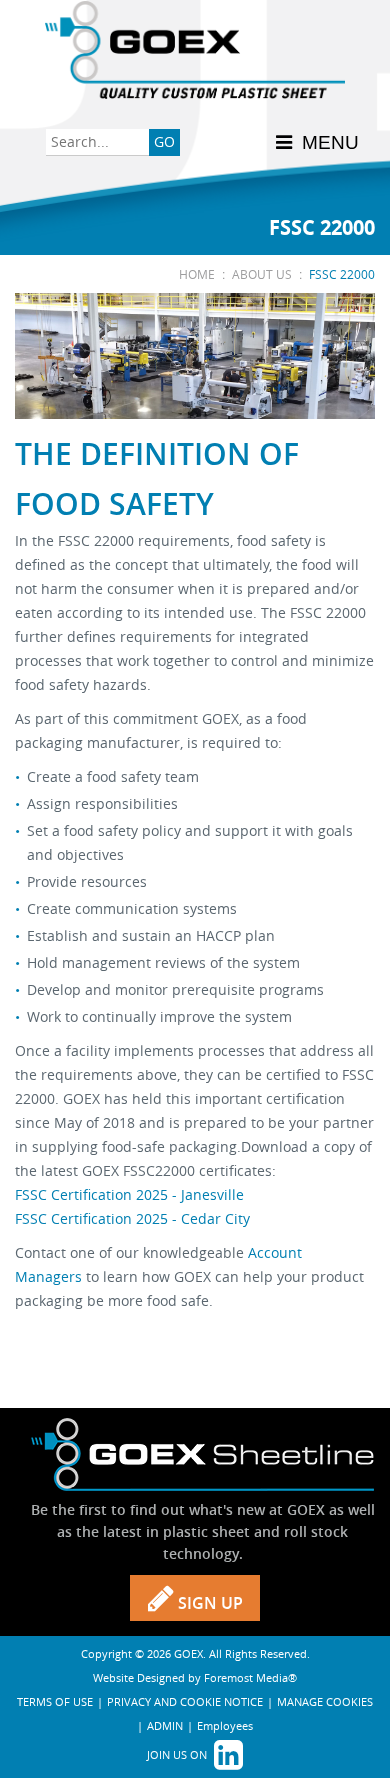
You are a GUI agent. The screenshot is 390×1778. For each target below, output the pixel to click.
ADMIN (165, 1725)
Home (197, 274)
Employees (225, 1725)
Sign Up (208, 1603)
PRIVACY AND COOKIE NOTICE (185, 1701)
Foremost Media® (250, 1677)
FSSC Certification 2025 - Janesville (129, 1194)
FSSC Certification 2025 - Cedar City (132, 1218)
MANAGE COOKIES (325, 1701)
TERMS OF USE (55, 1701)
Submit (164, 144)
